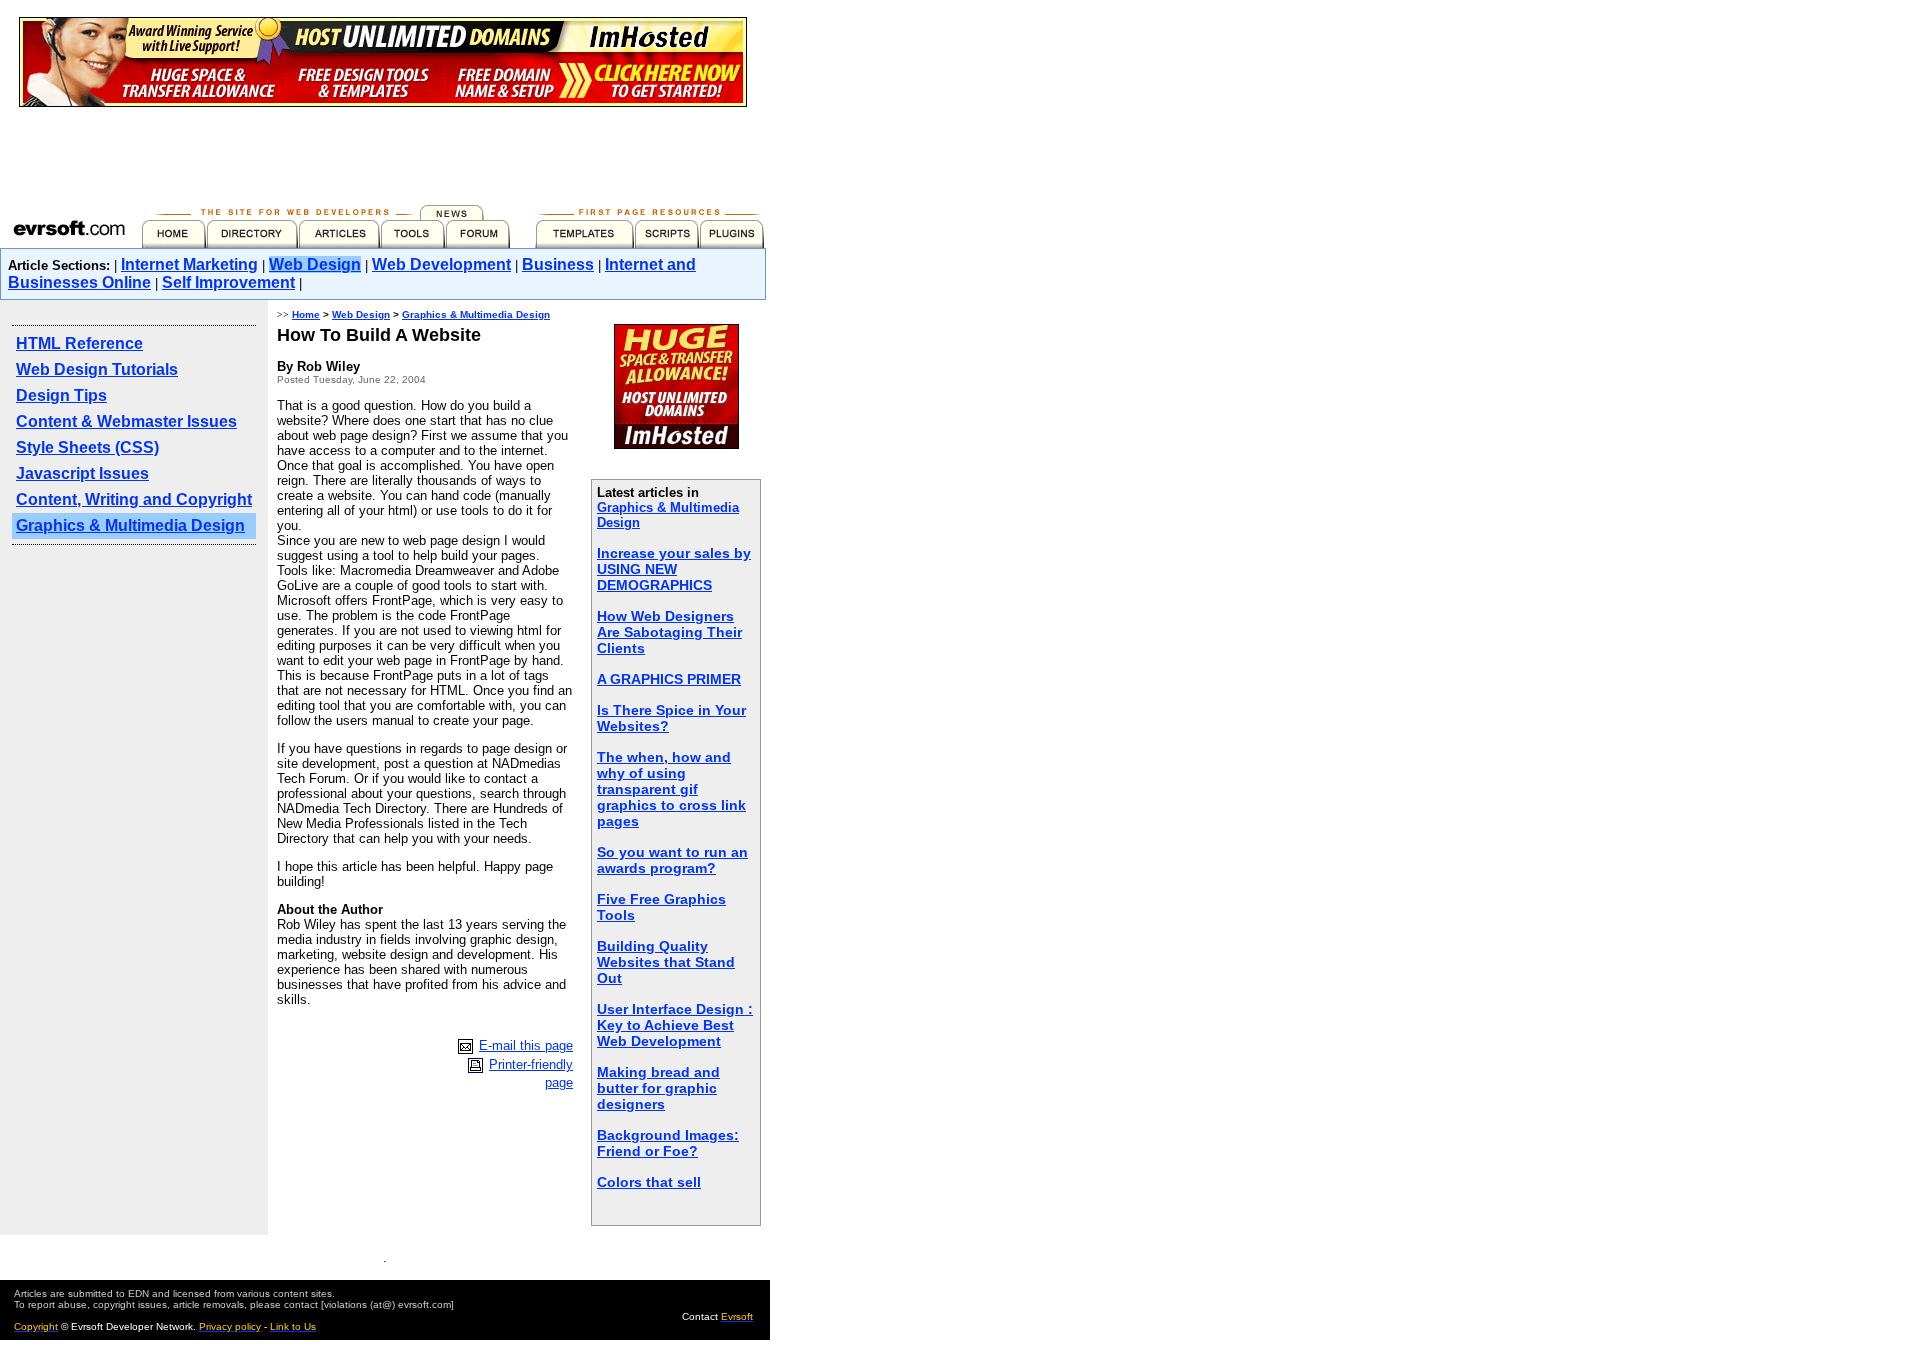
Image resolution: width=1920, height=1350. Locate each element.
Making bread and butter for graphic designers (658, 1088)
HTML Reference (79, 343)
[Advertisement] (383, 152)
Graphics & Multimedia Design (130, 525)
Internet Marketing (189, 264)
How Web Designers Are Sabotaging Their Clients (669, 632)
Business (558, 264)
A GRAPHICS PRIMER (669, 679)
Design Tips (61, 395)
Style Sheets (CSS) (87, 447)
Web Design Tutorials (97, 369)
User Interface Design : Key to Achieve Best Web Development (675, 1025)
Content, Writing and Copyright (134, 499)
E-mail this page (526, 1045)
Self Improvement (228, 282)
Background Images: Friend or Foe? (668, 1143)
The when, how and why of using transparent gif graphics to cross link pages (671, 789)
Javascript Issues (82, 473)
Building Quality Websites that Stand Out (666, 962)
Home (306, 314)
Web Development (441, 264)
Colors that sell (649, 1182)
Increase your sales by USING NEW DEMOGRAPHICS (674, 569)
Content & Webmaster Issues (126, 421)
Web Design (315, 264)
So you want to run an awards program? (672, 860)
